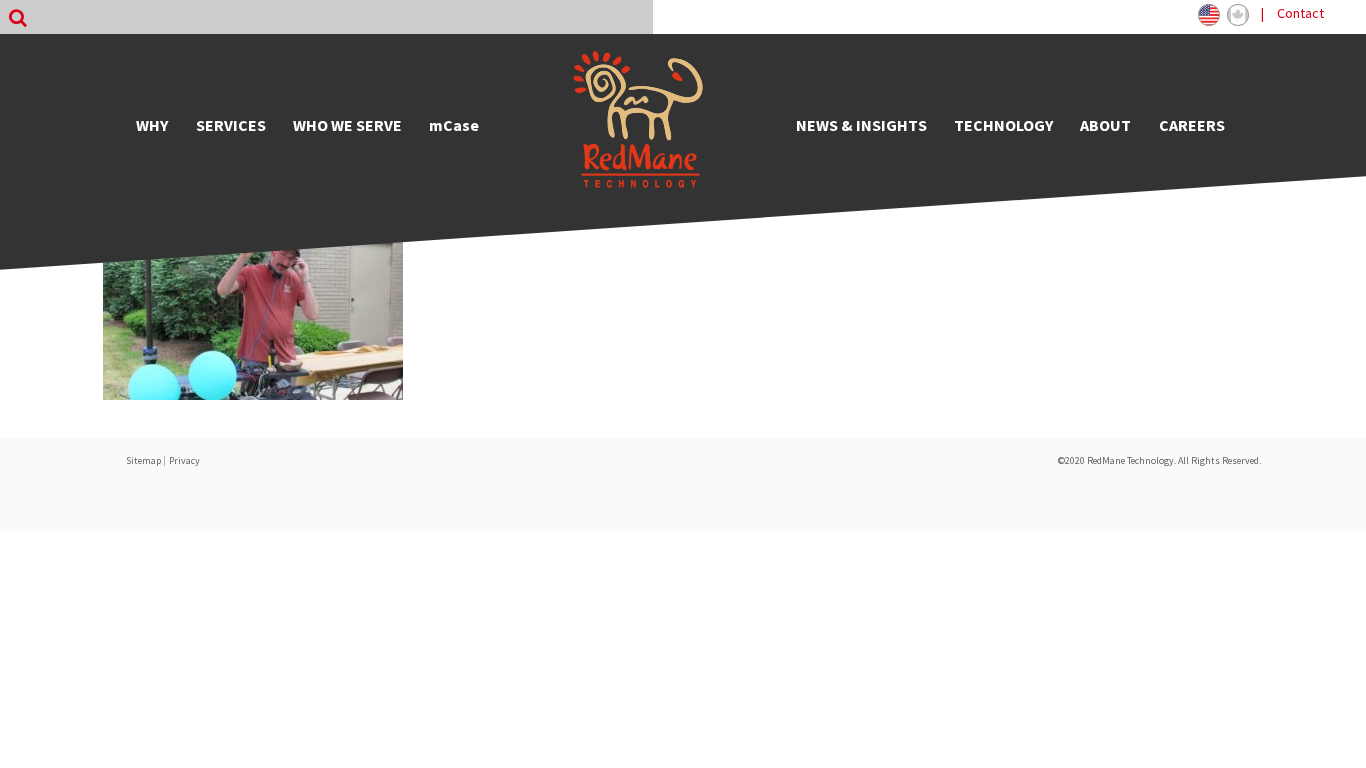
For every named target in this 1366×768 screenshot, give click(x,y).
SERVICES (231, 125)
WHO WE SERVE (347, 125)
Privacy (184, 460)
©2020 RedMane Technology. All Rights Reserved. (1159, 460)
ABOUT (1105, 125)
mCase (454, 125)
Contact (1300, 13)
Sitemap (143, 460)
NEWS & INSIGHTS (861, 125)
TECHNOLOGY (1003, 125)
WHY (152, 125)
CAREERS (1192, 125)
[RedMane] (638, 125)
